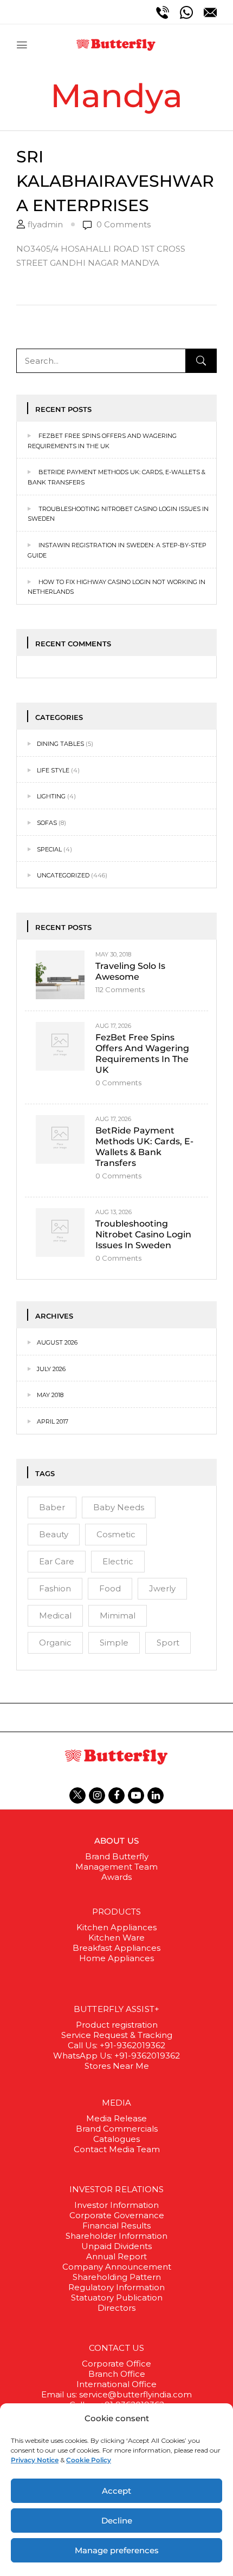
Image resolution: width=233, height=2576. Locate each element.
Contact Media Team (117, 2149)
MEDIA (117, 2103)
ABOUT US (116, 1841)
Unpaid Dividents (116, 2246)
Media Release (116, 2118)
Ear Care (57, 1561)
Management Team (116, 1867)
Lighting (51, 796)
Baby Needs (119, 1507)
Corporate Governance (117, 2215)
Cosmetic (116, 1534)
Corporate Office (116, 2364)
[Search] (201, 361)
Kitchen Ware (116, 1938)
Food (110, 1588)
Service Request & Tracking (117, 2035)
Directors (116, 2308)
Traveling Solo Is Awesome (130, 971)
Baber (52, 1507)
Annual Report (116, 2256)
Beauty (54, 1534)
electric (118, 1561)
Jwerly (162, 1588)
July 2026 (51, 1369)
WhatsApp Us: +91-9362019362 (116, 2056)
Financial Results (116, 2226)
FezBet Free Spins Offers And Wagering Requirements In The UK (142, 1054)
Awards (116, 1877)
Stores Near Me (117, 2066)
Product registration (117, 2025)
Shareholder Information (116, 2236)
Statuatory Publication (117, 2298)
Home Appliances (116, 1958)
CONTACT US (116, 2348)
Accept (116, 2491)
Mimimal (118, 1615)
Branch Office (117, 2374)
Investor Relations (117, 2189)
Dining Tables (60, 744)
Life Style (53, 770)
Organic (55, 1643)
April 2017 (53, 1421)
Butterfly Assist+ (116, 2009)
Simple (114, 1643)
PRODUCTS (117, 1912)
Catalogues (116, 2139)
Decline (117, 2521)
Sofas (47, 823)
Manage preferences (117, 2550)
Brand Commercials (117, 2129)
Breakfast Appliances (116, 1948)
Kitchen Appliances (116, 1927)
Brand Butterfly (117, 1856)
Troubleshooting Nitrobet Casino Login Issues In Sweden (143, 1234)
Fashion (55, 1588)
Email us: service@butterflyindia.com (116, 2394)
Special (49, 849)
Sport (168, 1643)
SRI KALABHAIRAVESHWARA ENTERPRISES (115, 181)
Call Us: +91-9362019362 (116, 2045)
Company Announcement (117, 2267)
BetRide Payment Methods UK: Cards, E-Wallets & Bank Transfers (144, 1147)
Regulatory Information (116, 2287)
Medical (55, 1615)
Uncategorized (63, 875)
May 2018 (50, 1395)
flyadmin (45, 224)
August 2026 (57, 1342)
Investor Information (116, 2205)
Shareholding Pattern (117, 2277)
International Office (116, 2384)
